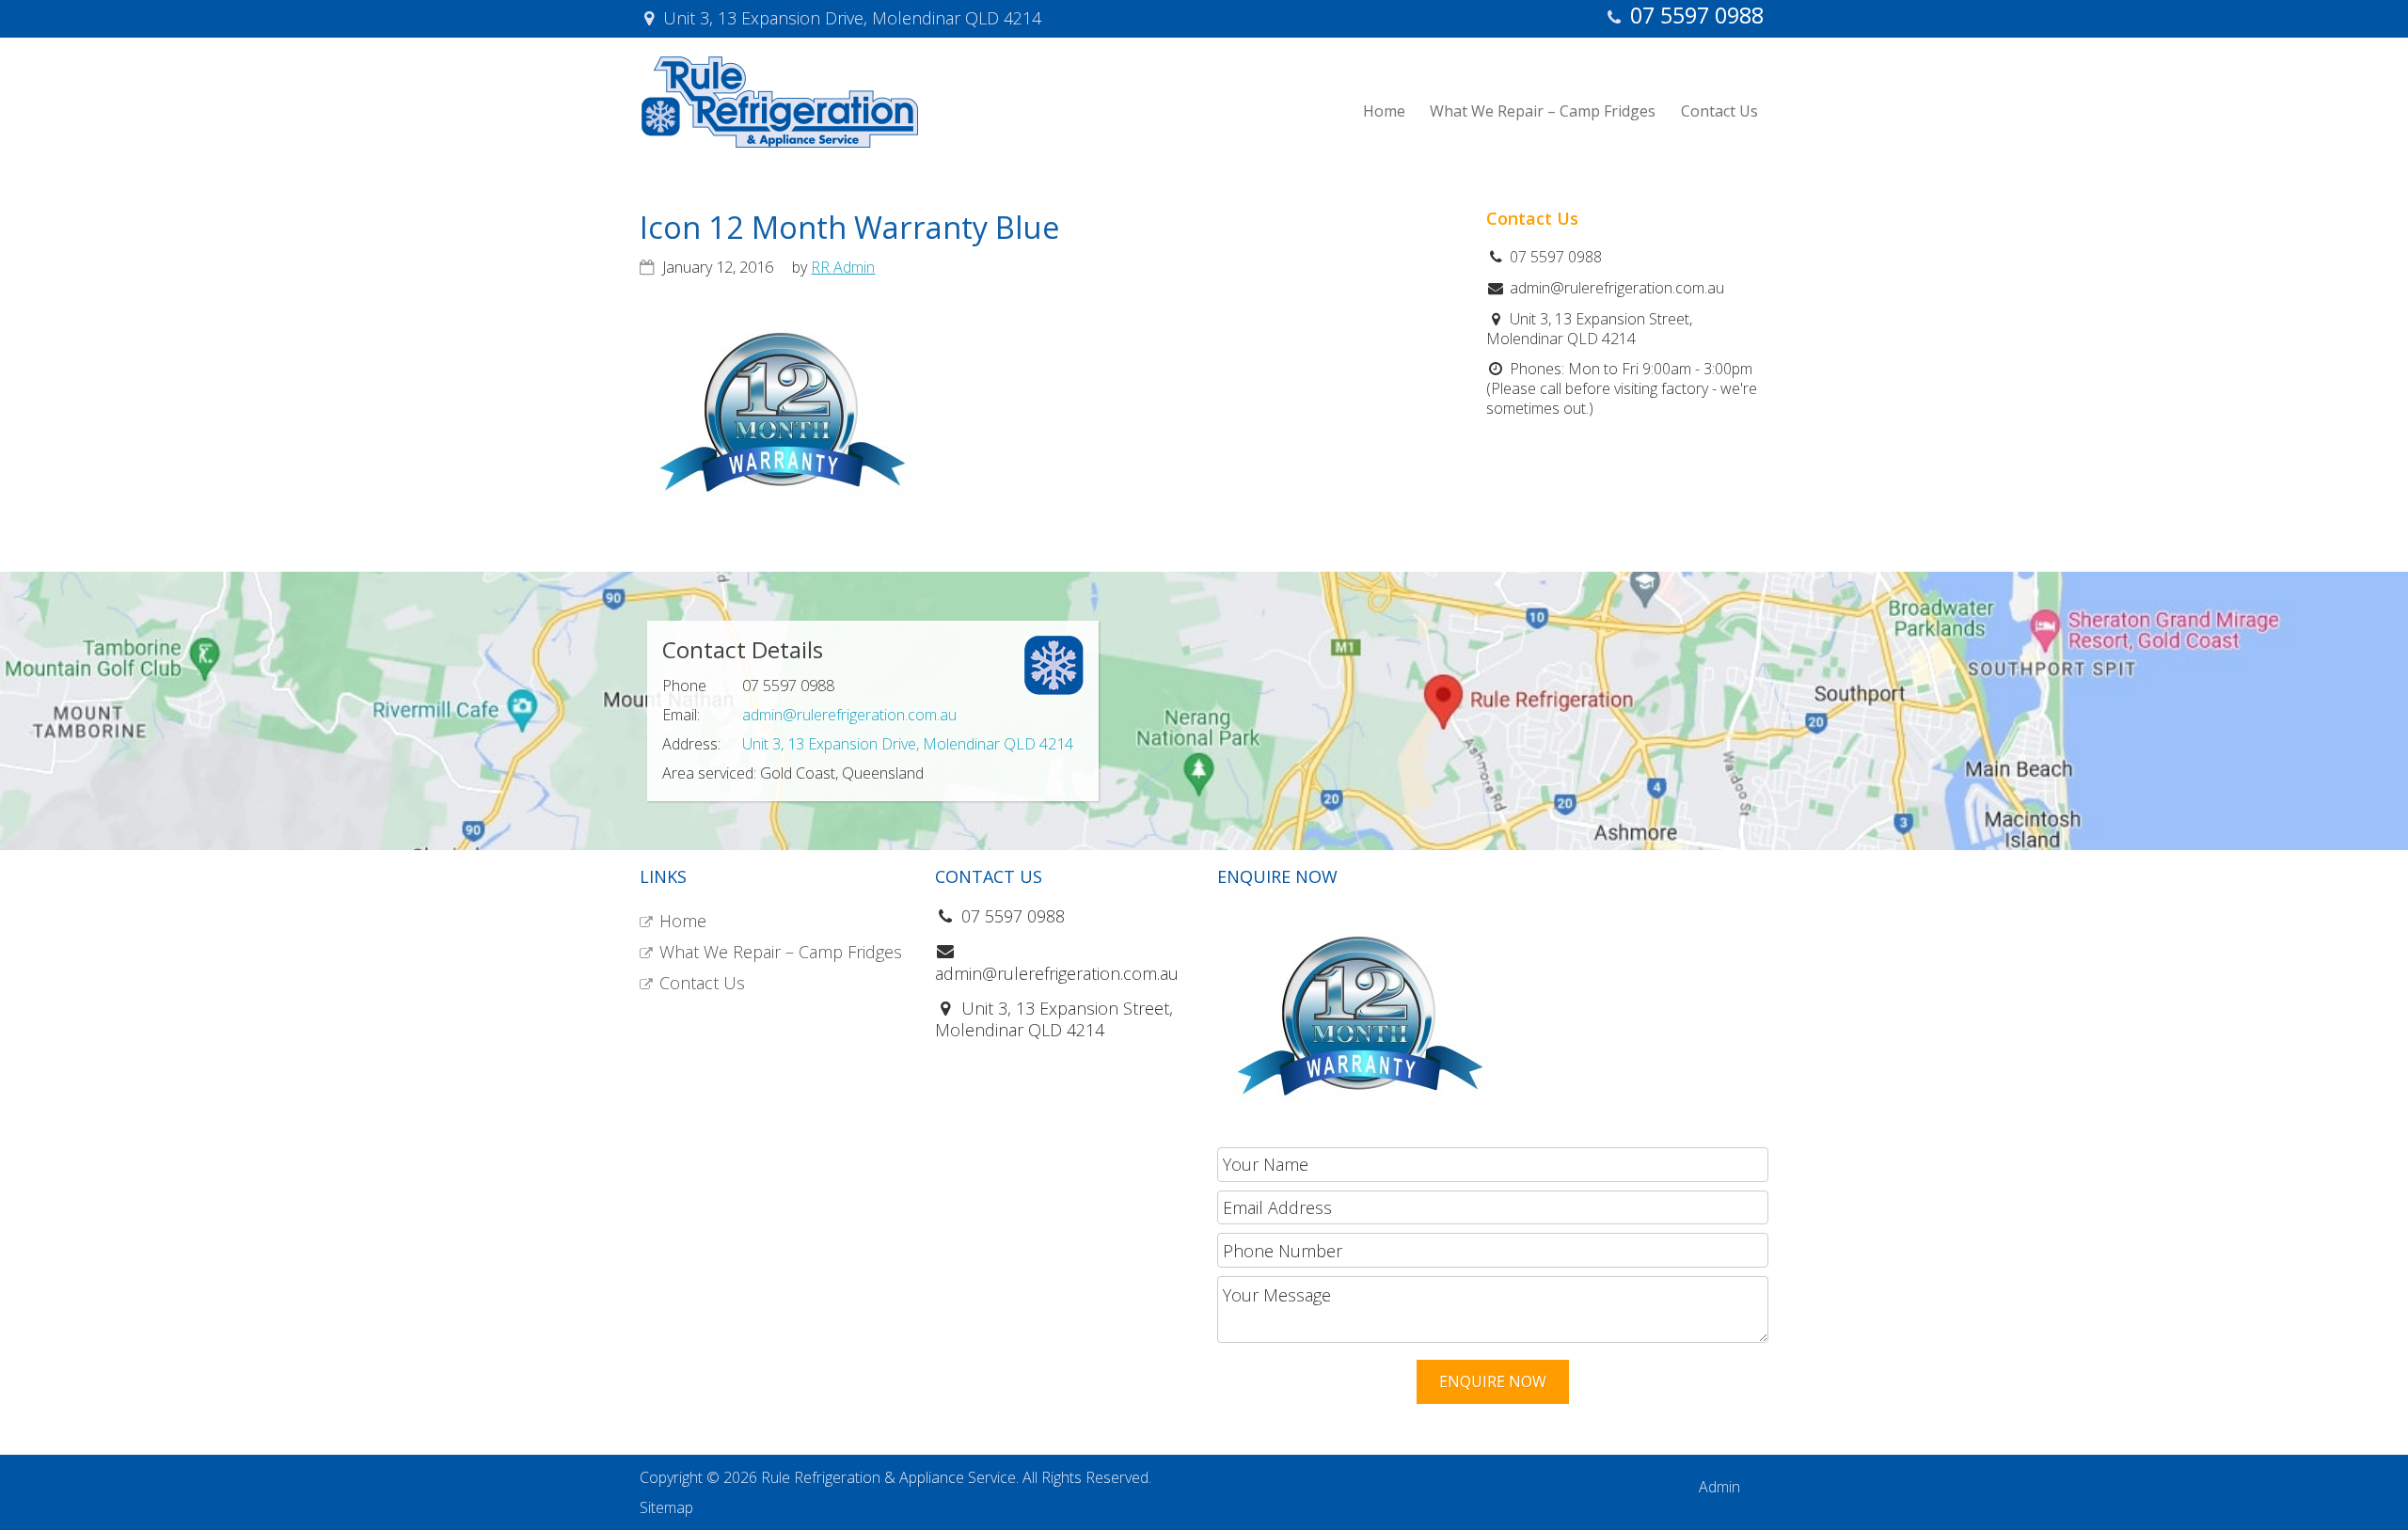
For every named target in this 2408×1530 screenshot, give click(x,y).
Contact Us (702, 983)
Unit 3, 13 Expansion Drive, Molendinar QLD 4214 (908, 744)
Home (683, 921)
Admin (1719, 1487)
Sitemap (666, 1507)
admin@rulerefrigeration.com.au (849, 715)
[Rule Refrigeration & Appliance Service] (780, 143)
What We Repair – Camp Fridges (781, 952)
